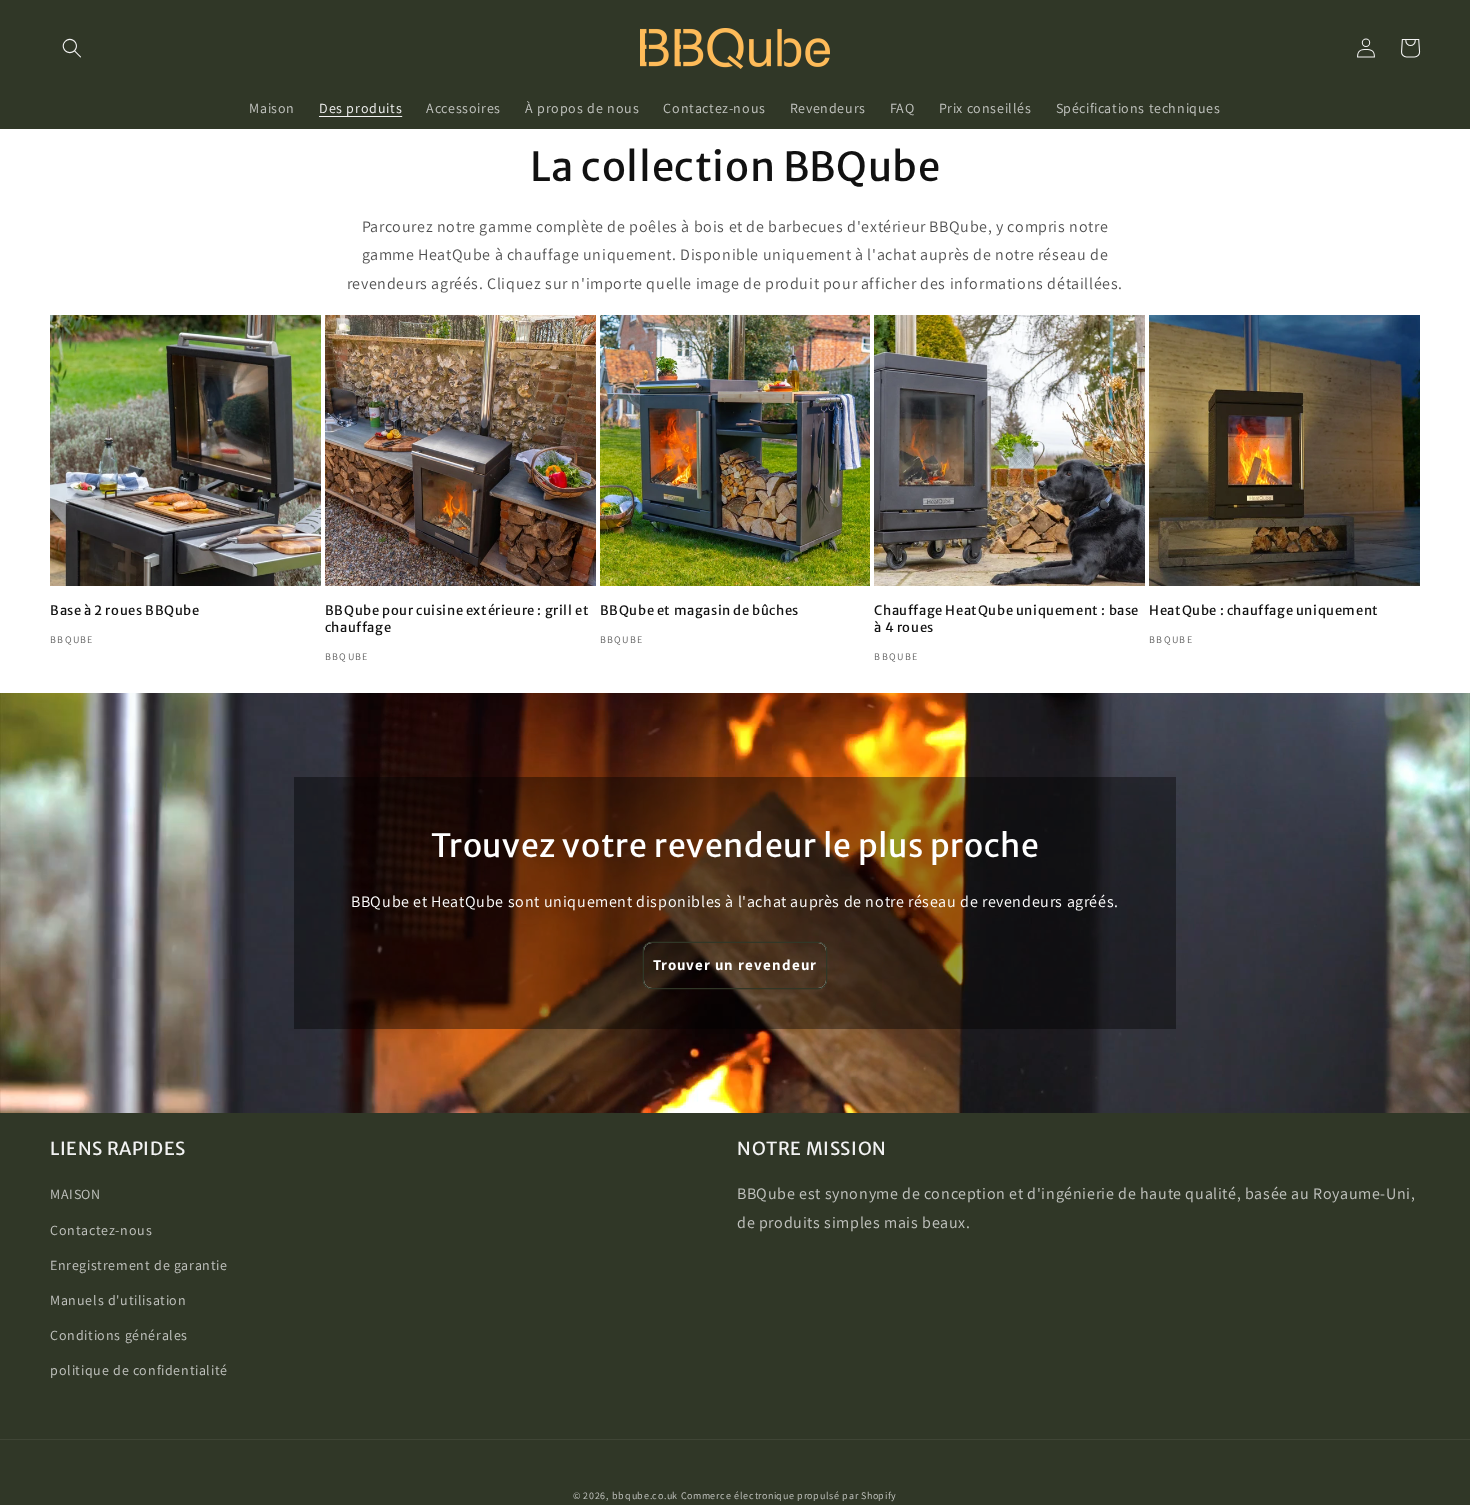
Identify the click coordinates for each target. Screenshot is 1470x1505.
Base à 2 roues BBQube (125, 611)
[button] (72, 48)
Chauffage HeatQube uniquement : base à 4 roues (1006, 619)
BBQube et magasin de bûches (699, 611)
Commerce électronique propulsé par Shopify (789, 1495)
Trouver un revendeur (735, 964)
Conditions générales (119, 1335)
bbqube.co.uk (645, 1495)
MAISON (75, 1194)
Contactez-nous (101, 1230)
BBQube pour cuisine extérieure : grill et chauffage (457, 619)
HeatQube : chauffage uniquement (1264, 611)
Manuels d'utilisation (118, 1300)
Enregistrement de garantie (139, 1265)
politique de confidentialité (139, 1370)
